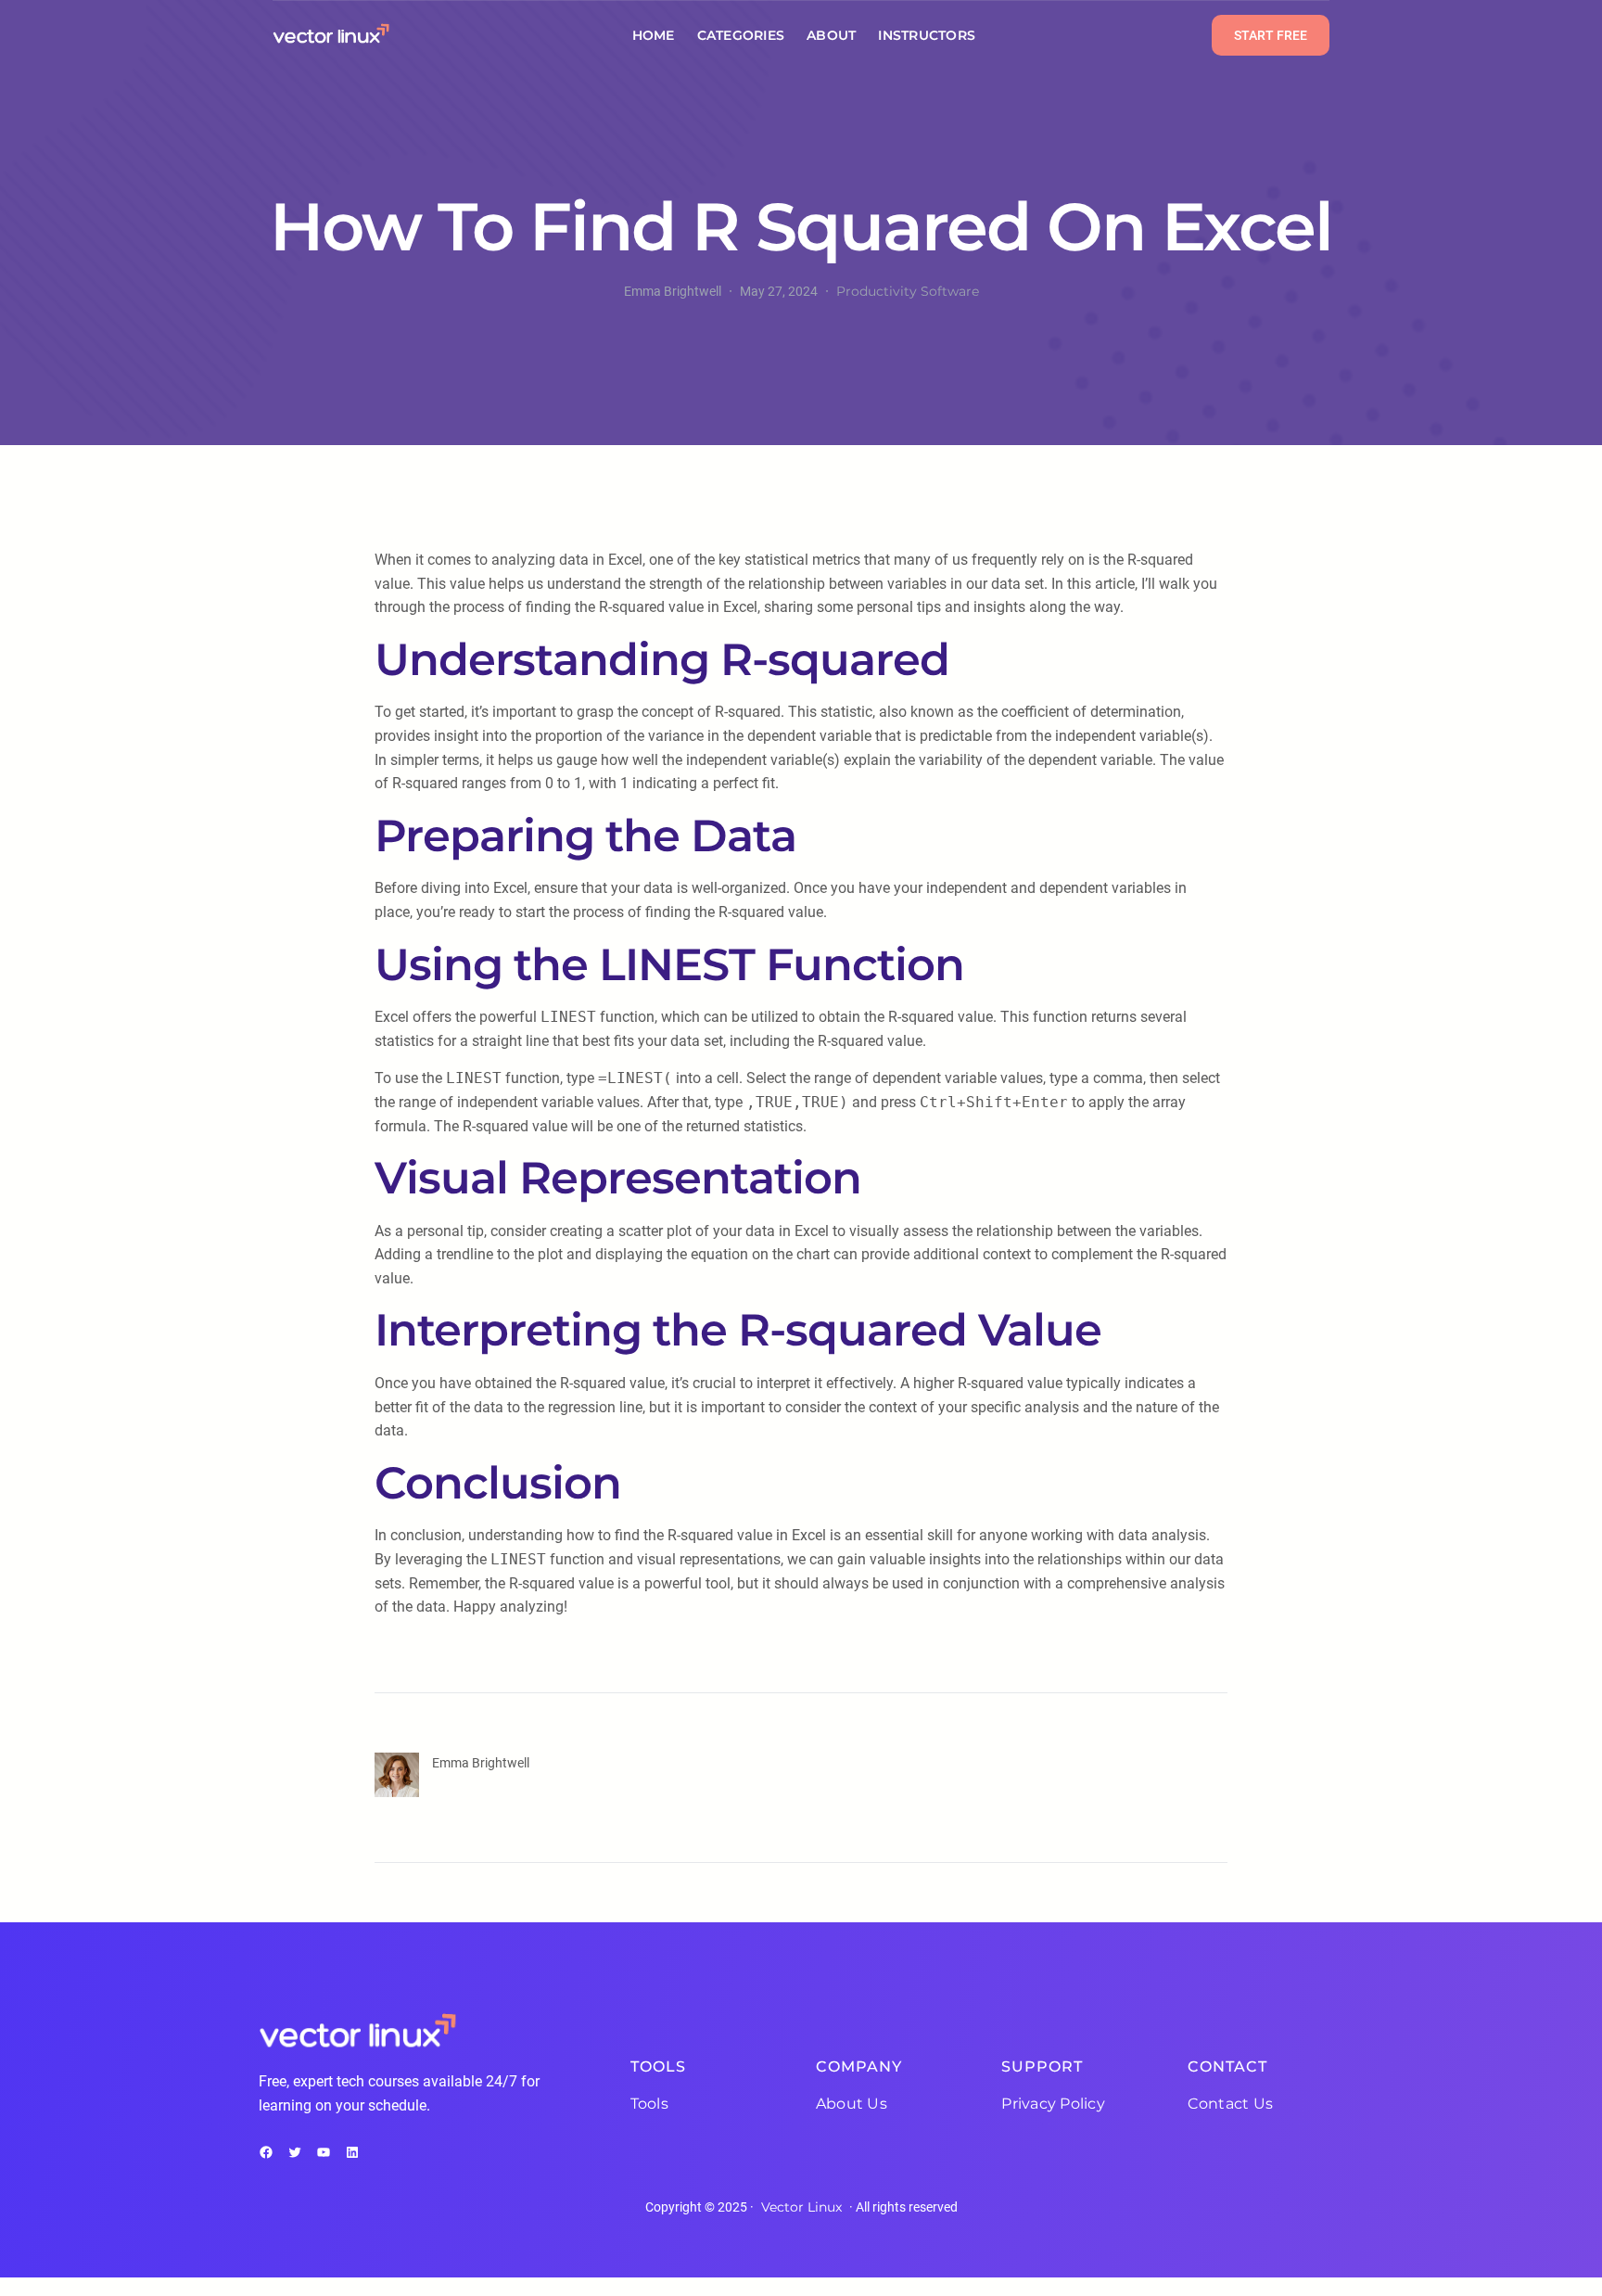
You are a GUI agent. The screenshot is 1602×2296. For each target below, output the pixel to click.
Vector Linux (801, 2207)
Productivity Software (908, 291)
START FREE (1271, 35)
